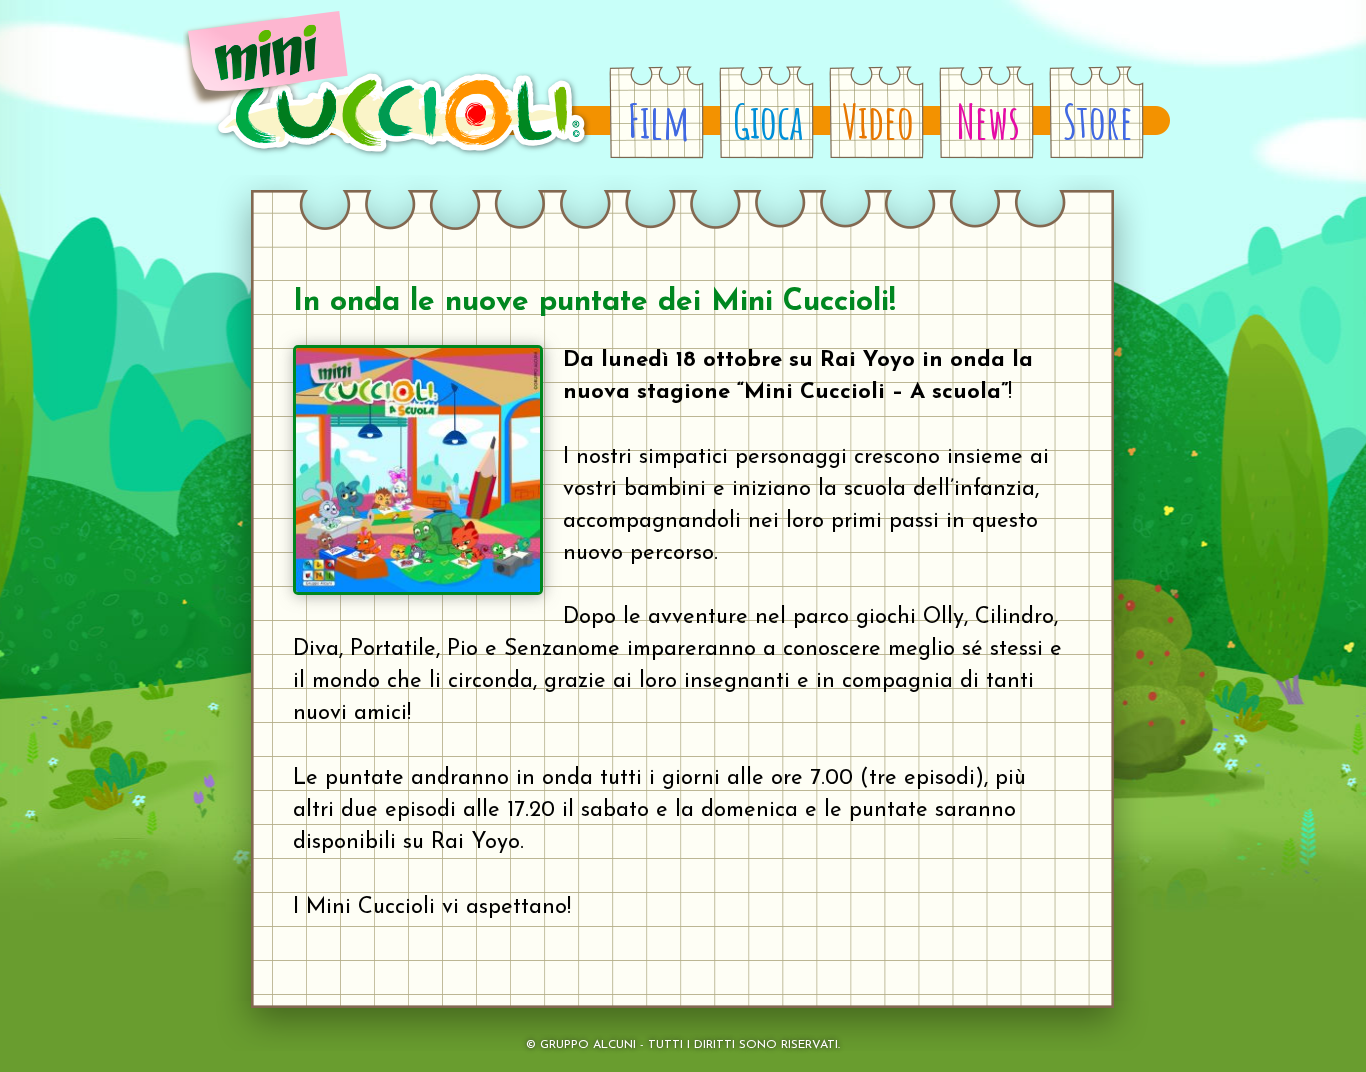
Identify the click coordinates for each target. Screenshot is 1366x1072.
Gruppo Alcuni (588, 1045)
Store (1098, 121)
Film (658, 121)
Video (878, 121)
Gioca (768, 121)
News (988, 121)
